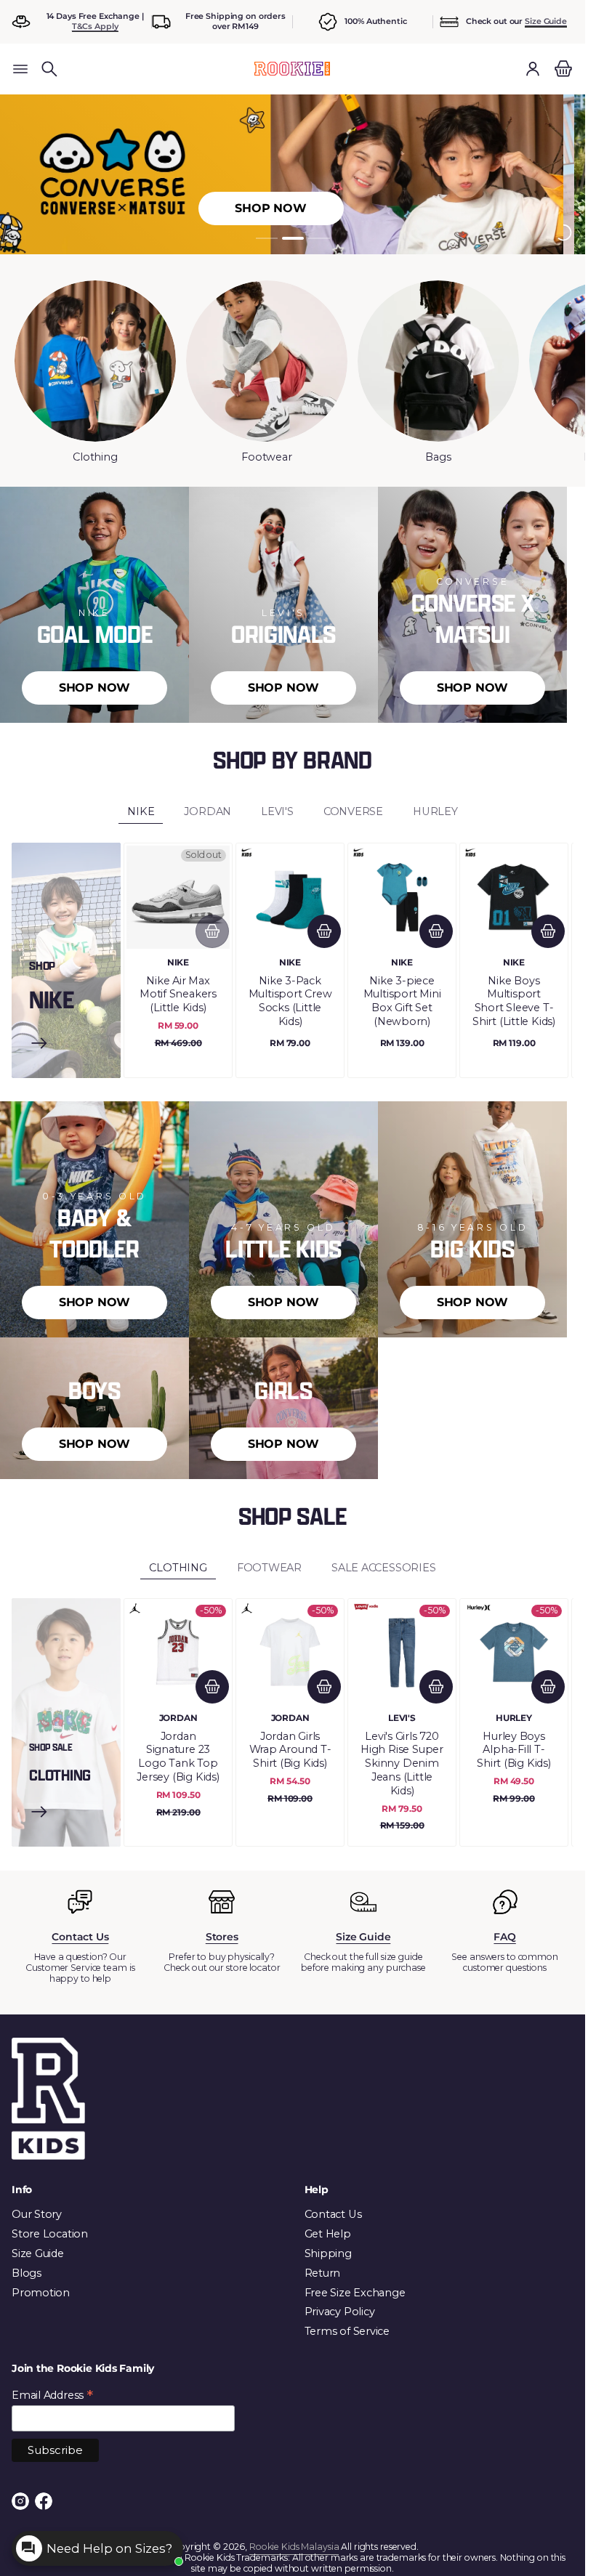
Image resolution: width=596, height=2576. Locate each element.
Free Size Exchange (355, 2293)
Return (323, 2273)
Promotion (41, 2293)
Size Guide (546, 21)
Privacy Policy (340, 2312)
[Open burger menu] (20, 69)
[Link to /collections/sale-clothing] (39, 1814)
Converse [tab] (353, 811)
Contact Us (333, 2214)
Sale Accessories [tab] (384, 1568)
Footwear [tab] (269, 1568)
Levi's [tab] (277, 811)
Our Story (37, 2214)
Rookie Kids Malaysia (294, 2547)
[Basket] (561, 69)
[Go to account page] (533, 69)
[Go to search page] (49, 69)
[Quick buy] (212, 931)
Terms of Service (347, 2331)
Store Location (50, 2234)
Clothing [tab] (178, 1568)
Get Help (328, 2234)
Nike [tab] (141, 811)
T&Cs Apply (95, 26)
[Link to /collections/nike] (39, 1045)
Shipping (328, 2253)
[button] (49, 69)
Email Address (52, 2395)
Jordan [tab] (208, 811)
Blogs (27, 2273)
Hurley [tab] (435, 811)
